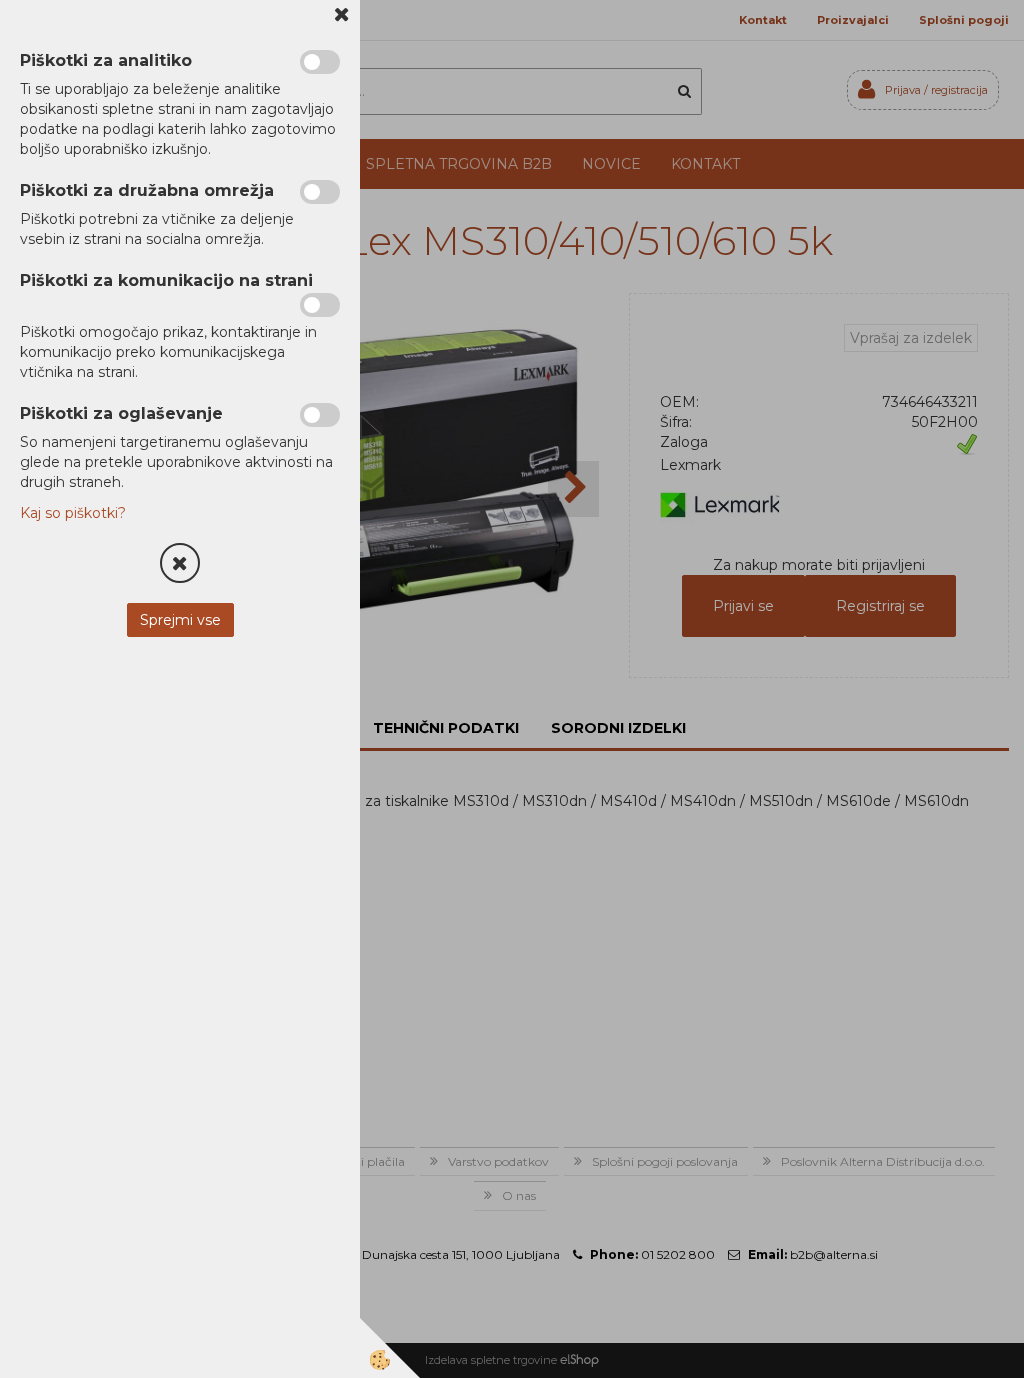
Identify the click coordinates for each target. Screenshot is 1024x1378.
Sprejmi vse (180, 620)
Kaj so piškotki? (73, 513)
